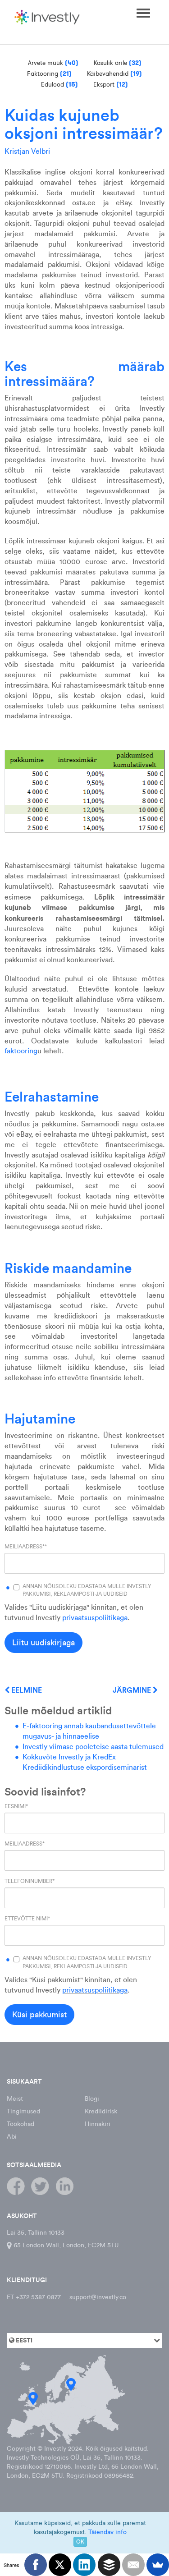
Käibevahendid (114, 73)
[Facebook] (36, 2565)
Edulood (59, 84)
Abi (12, 2137)
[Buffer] (109, 2565)
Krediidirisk (101, 2111)
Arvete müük (53, 63)
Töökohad (21, 2124)
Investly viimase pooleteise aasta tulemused (93, 1747)
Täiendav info (107, 2532)
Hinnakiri (98, 2124)
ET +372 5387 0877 (34, 2297)
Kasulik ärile (118, 63)
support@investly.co (98, 2297)
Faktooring (49, 73)
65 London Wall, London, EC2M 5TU (65, 2245)
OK (80, 2542)
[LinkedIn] (84, 2565)
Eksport (111, 84)
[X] (60, 2565)
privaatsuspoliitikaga (95, 1618)
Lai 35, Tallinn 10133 (36, 2233)
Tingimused (23, 2111)
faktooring (21, 1051)
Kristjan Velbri (27, 151)
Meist (15, 2099)
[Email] (133, 2565)
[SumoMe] (158, 2565)
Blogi (92, 2099)
